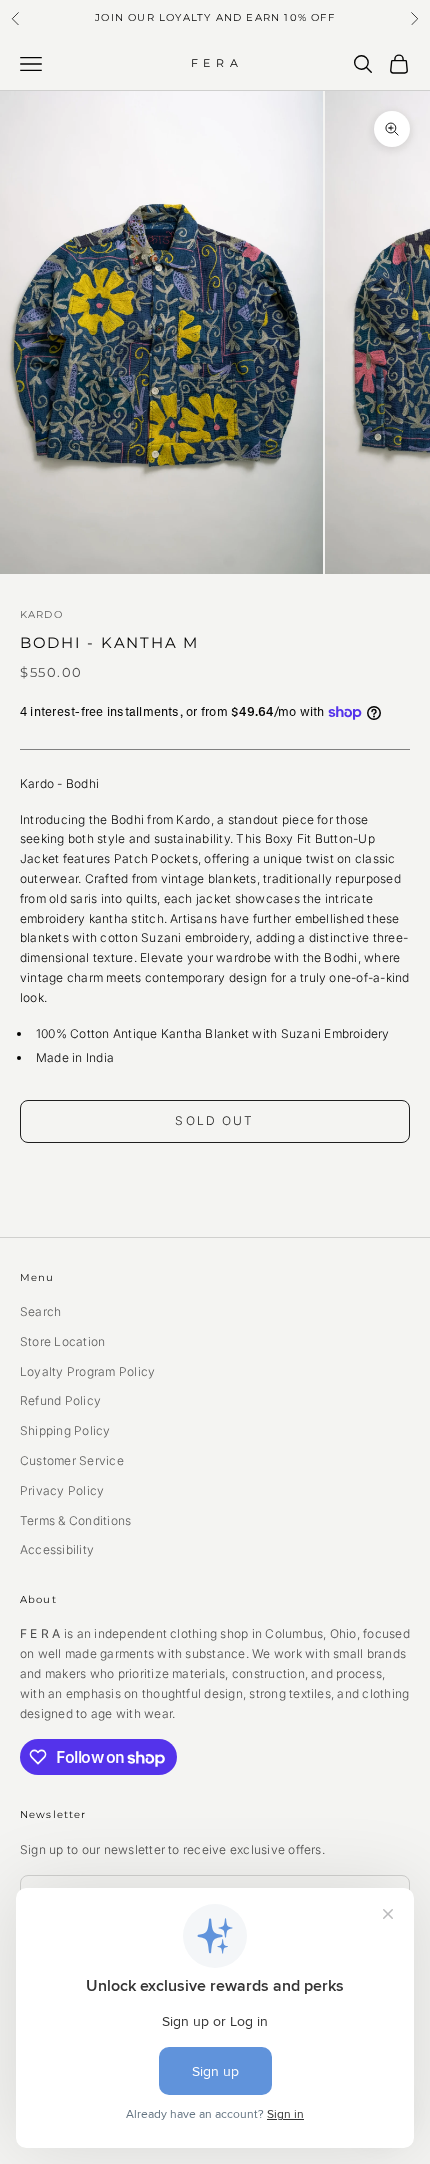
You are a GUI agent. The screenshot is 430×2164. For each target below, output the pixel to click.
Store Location (62, 1341)
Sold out (214, 1120)
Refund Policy (60, 1400)
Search (40, 1311)
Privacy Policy (62, 1490)
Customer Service (72, 1460)
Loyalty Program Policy (87, 1371)
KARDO (41, 614)
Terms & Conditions (75, 1520)
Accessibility (57, 1549)
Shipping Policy (65, 1430)
